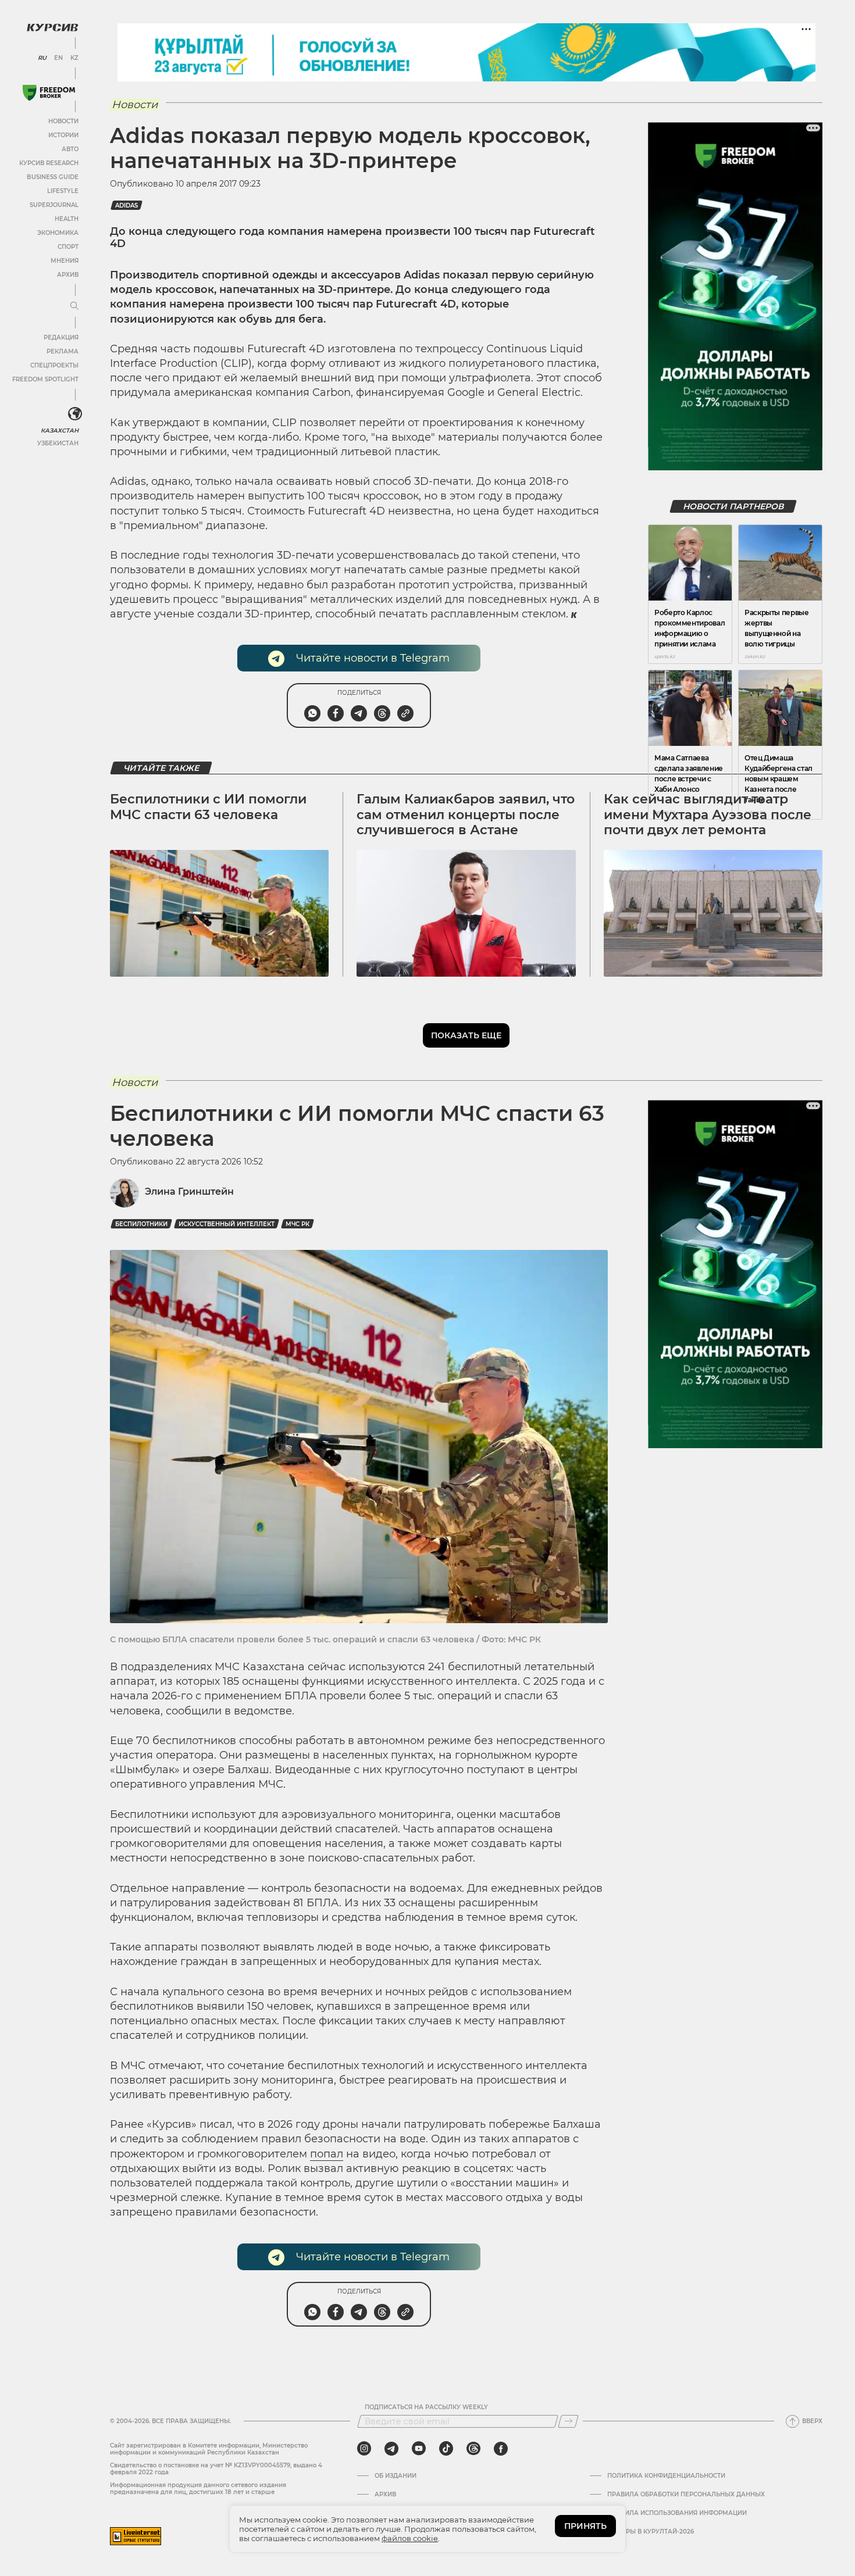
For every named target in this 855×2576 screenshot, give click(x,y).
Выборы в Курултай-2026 (651, 2532)
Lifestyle (63, 191)
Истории (63, 135)
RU (42, 58)
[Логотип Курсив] (52, 27)
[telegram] (391, 2449)
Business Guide (53, 177)
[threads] (473, 2449)
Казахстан (60, 430)
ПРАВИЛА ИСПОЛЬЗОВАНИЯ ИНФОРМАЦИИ (677, 2513)
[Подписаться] (568, 2421)
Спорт (68, 247)
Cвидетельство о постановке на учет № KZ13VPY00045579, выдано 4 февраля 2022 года (216, 2469)
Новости (63, 121)
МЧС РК (298, 1224)
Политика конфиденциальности (666, 2476)
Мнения (65, 261)
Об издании (396, 2476)
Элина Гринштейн (189, 1191)
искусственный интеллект (227, 1224)
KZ (74, 58)
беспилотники (141, 1224)
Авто (70, 149)
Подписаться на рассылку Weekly (426, 2407)
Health (67, 219)
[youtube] (419, 2449)
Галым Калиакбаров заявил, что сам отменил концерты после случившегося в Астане (466, 814)
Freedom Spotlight (45, 379)
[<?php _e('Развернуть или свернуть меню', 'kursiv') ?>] (75, 414)
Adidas (127, 206)
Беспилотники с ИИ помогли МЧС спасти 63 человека (208, 807)
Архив (68, 275)
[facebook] (501, 2449)
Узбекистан (58, 443)
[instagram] (364, 2449)
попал (327, 2154)
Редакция (61, 337)
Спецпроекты (54, 365)
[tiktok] (446, 2449)
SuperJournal (54, 205)
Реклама (63, 351)
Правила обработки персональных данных (686, 2495)
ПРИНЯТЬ (585, 2526)
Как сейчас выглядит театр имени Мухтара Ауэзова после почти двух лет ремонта (708, 814)
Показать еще (466, 1035)
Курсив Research (49, 163)
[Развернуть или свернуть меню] (74, 306)
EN (58, 58)
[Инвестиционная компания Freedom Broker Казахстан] (49, 93)
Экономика (58, 233)
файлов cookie (410, 2538)
